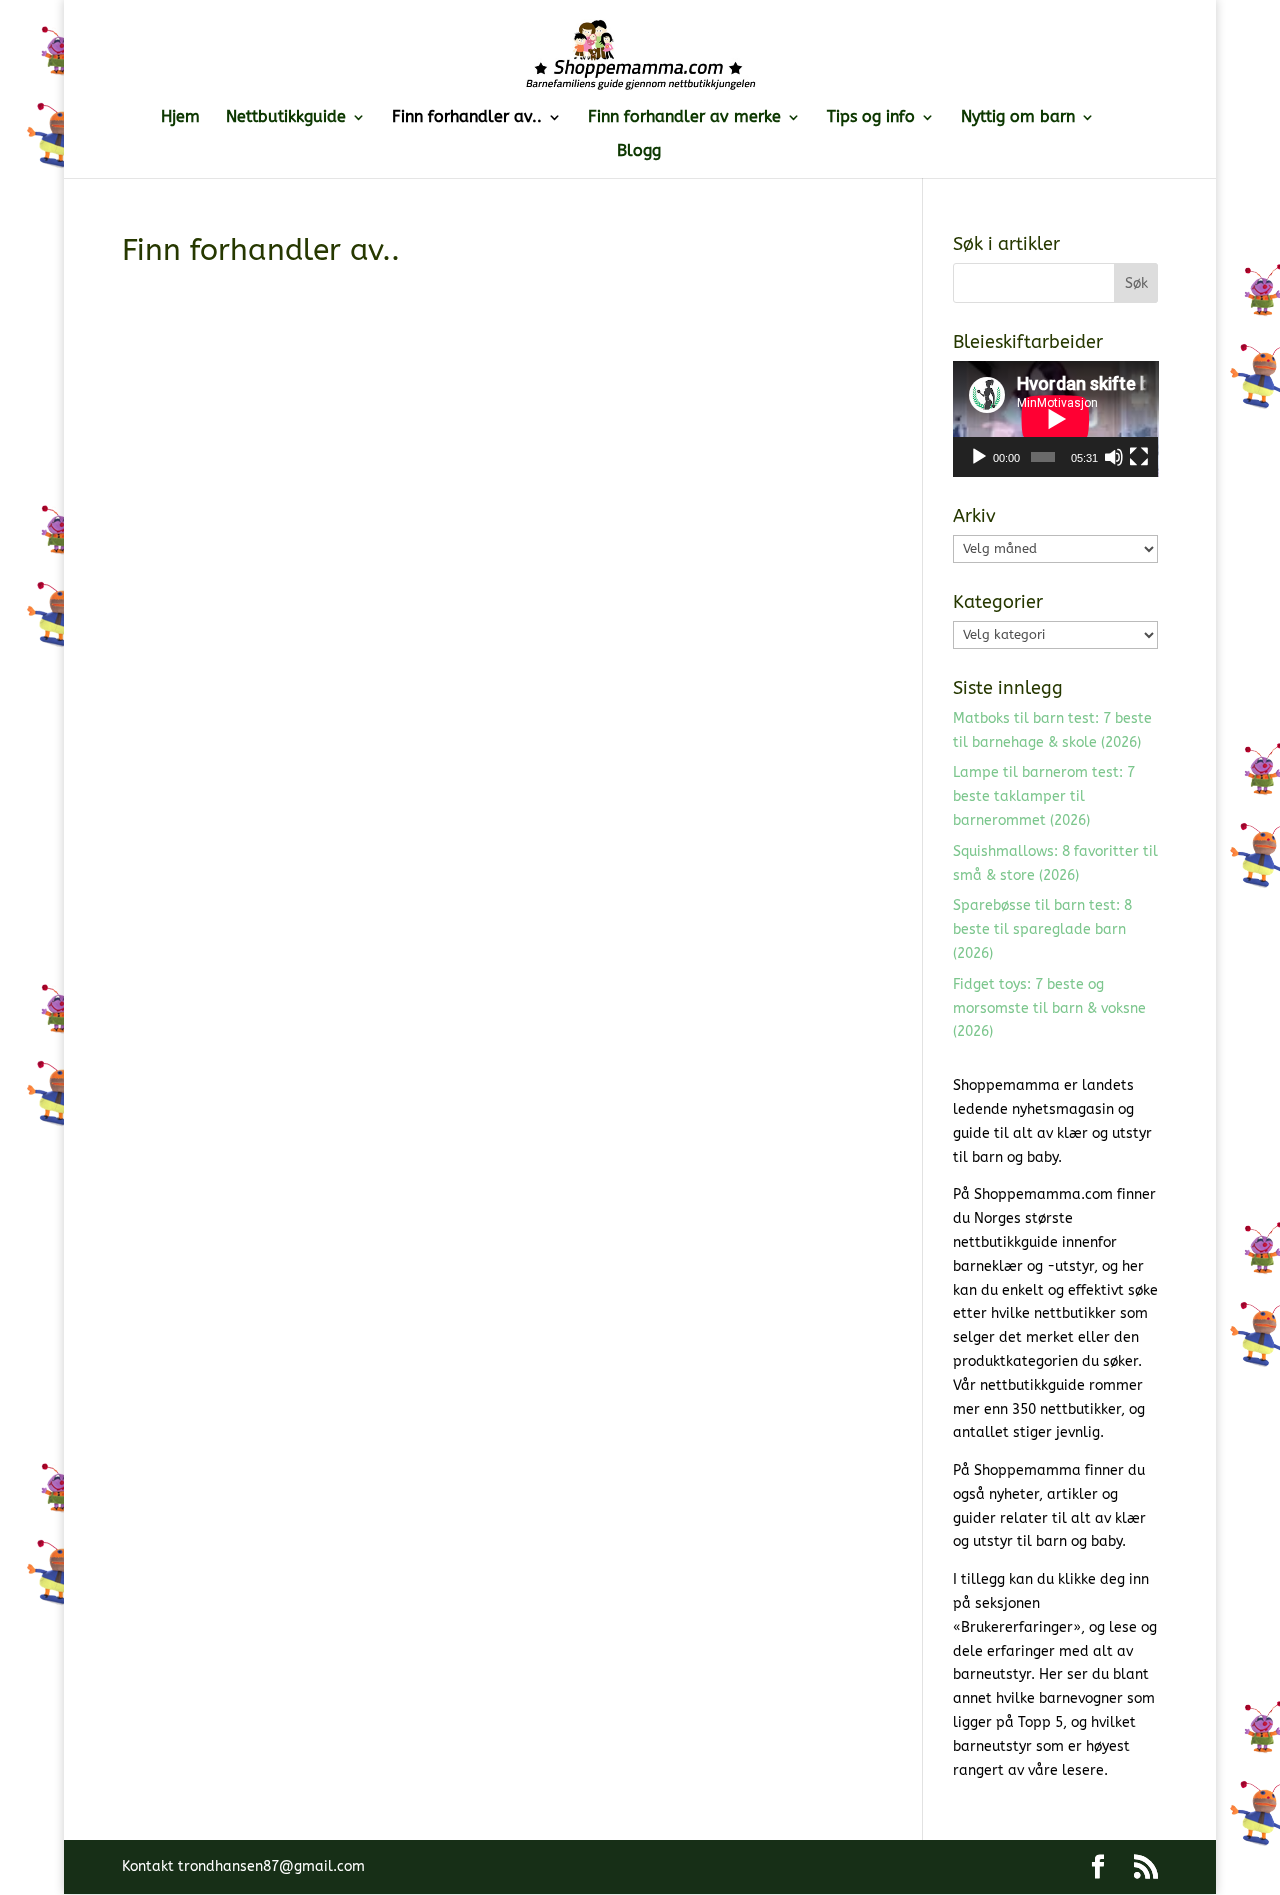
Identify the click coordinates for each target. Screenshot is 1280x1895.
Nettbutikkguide (286, 118)
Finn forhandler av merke (684, 118)
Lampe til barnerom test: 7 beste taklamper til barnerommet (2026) (1044, 796)
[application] (1056, 419)
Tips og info (871, 118)
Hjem (180, 118)
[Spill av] (979, 457)
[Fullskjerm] (1139, 457)
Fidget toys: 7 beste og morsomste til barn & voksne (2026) (1049, 1008)
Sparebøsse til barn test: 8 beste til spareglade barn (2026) (1042, 929)
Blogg (639, 152)
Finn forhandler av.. (467, 118)
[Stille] (1114, 457)
